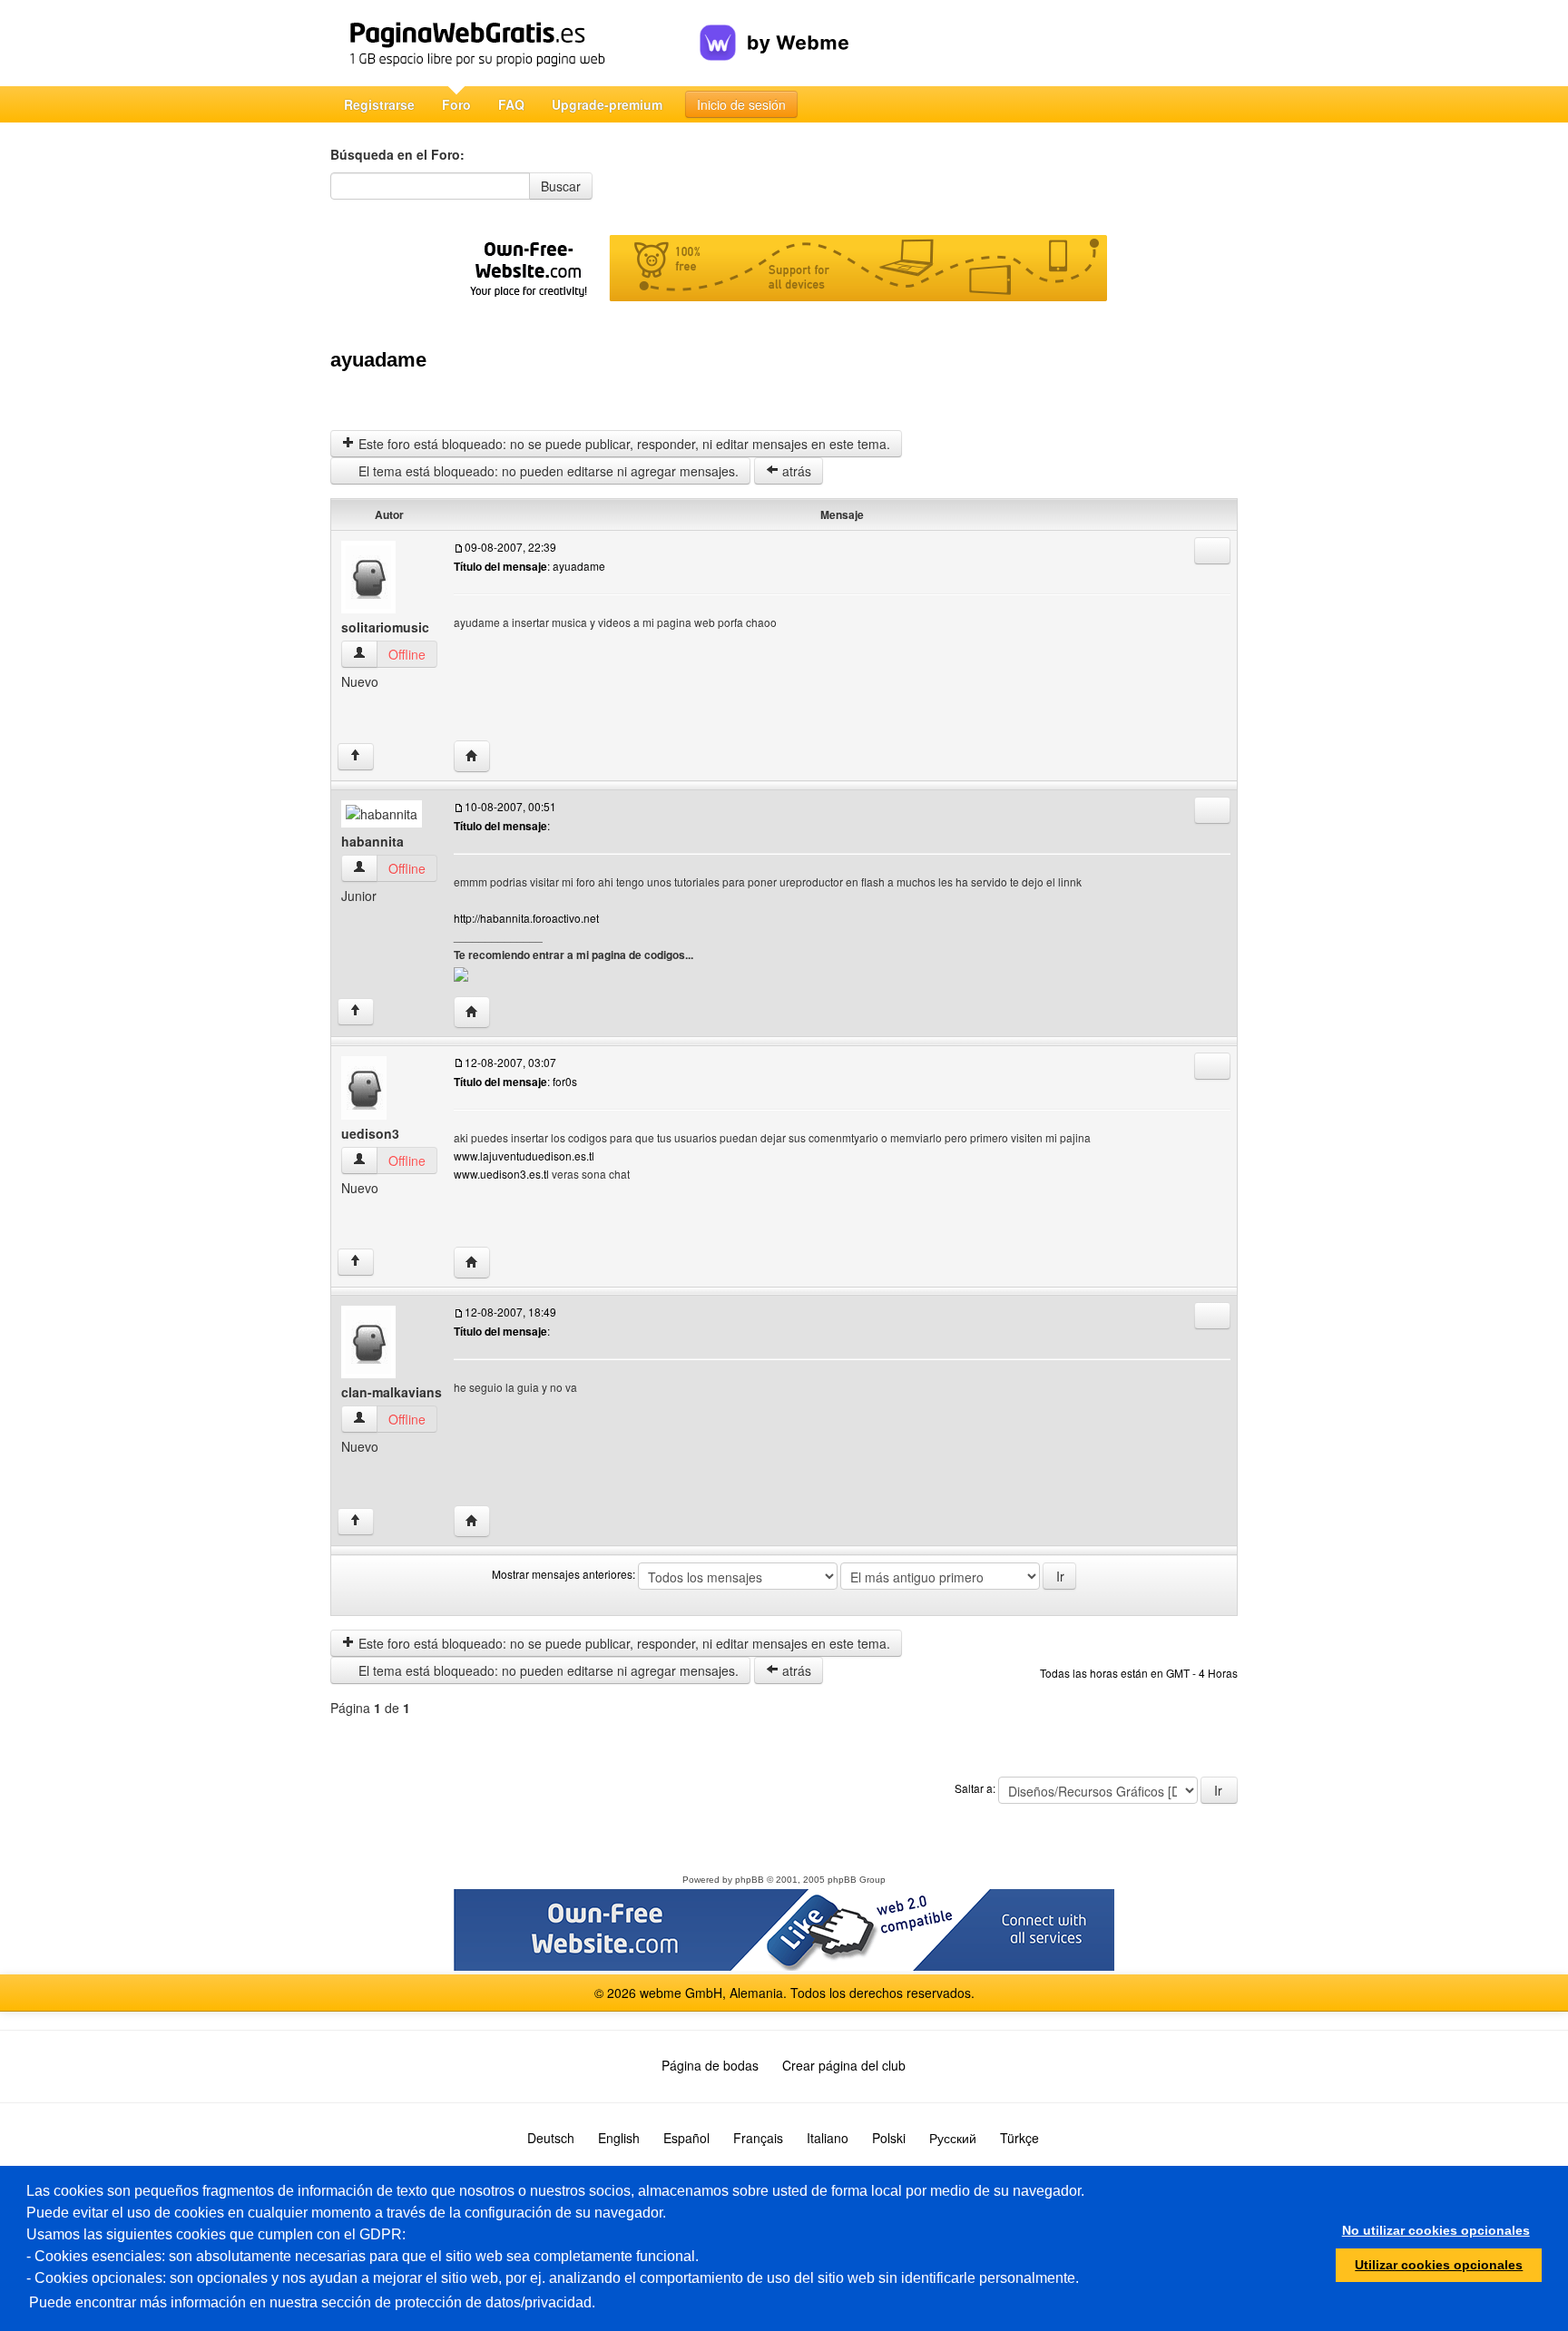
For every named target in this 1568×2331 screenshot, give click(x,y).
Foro (456, 104)
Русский (953, 2138)
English (619, 2138)
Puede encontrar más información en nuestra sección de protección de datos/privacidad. (312, 2302)
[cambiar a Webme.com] (774, 28)
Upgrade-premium (607, 104)
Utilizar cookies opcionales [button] (1439, 2265)
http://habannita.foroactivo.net (526, 918)
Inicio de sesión (741, 104)
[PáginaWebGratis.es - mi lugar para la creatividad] (515, 43)
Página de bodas (710, 2065)
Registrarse (379, 104)
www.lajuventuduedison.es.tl (524, 1156)
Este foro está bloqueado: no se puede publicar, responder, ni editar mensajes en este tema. (622, 444)
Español (686, 2138)
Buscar (561, 186)
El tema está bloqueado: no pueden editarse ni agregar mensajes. (547, 471)
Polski (889, 2138)
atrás (795, 471)
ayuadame (378, 360)
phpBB (750, 1880)
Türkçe (1019, 2138)
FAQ (511, 104)
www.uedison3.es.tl (501, 1174)
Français (758, 2138)
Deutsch (551, 2138)
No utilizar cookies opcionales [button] (1436, 2230)
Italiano (828, 2138)
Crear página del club (844, 2065)
